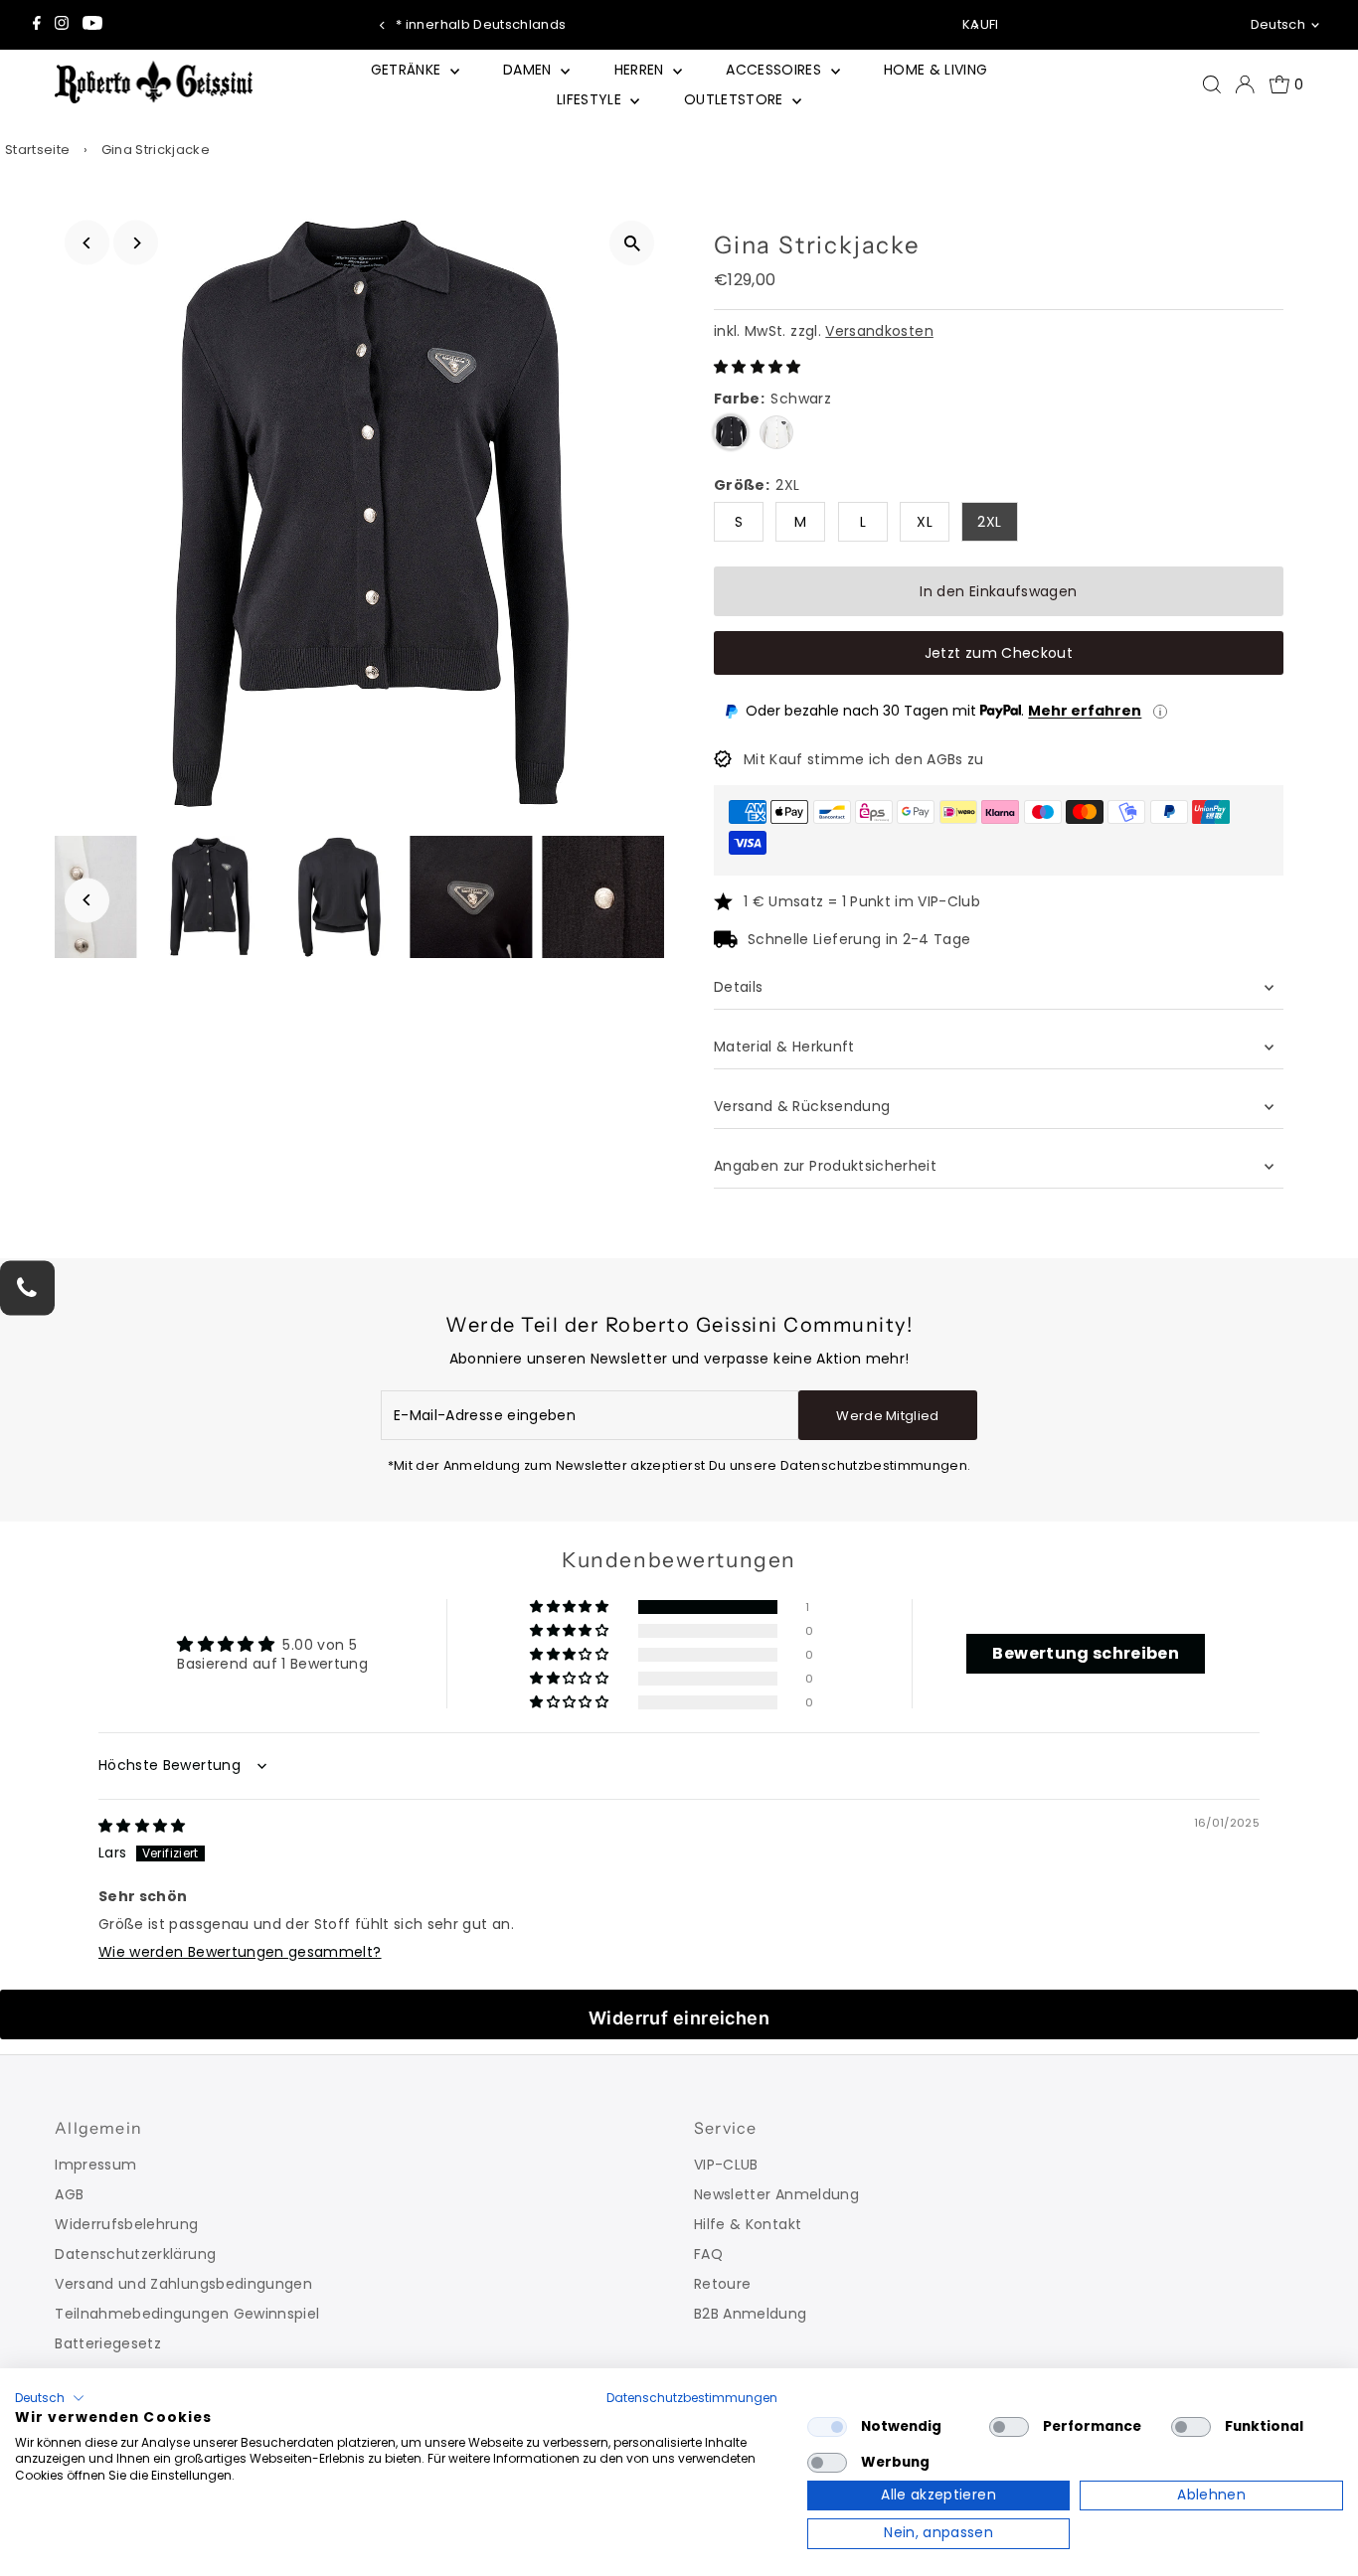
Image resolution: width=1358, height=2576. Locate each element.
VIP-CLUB (726, 2165)
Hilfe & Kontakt (748, 2224)
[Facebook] (37, 25)
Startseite (38, 150)
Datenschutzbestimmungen (692, 2398)
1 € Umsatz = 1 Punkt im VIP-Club (862, 901)
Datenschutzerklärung (135, 2254)
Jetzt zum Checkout (999, 653)
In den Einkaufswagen (998, 591)
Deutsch (1278, 24)
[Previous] (383, 25)
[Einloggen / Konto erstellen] (1245, 84)
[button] (758, 367)
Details (738, 987)
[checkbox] (827, 2427)
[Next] (975, 25)
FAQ (708, 2254)
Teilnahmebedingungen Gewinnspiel (187, 2314)
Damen (529, 70)
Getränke (408, 70)
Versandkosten (879, 331)
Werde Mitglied (888, 1416)
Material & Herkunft (784, 1046)
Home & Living (936, 70)
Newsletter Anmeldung (776, 2194)
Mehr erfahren (1085, 711)
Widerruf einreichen (679, 2018)
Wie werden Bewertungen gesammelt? (240, 1952)
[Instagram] (62, 25)
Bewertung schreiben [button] (1086, 1653)
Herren (641, 70)
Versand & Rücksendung (802, 1106)
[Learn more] (1160, 712)
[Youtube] (92, 25)
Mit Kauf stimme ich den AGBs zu (864, 759)
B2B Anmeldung (751, 2314)
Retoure (722, 2284)
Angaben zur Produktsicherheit (828, 1166)
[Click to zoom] (632, 243)
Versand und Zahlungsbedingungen (183, 2284)
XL (925, 522)
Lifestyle (592, 99)
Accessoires (775, 70)
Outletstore (736, 99)
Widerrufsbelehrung (126, 2224)
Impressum (95, 2165)
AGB (69, 2194)
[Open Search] (1212, 84)
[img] (142, 1826)
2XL (989, 522)
